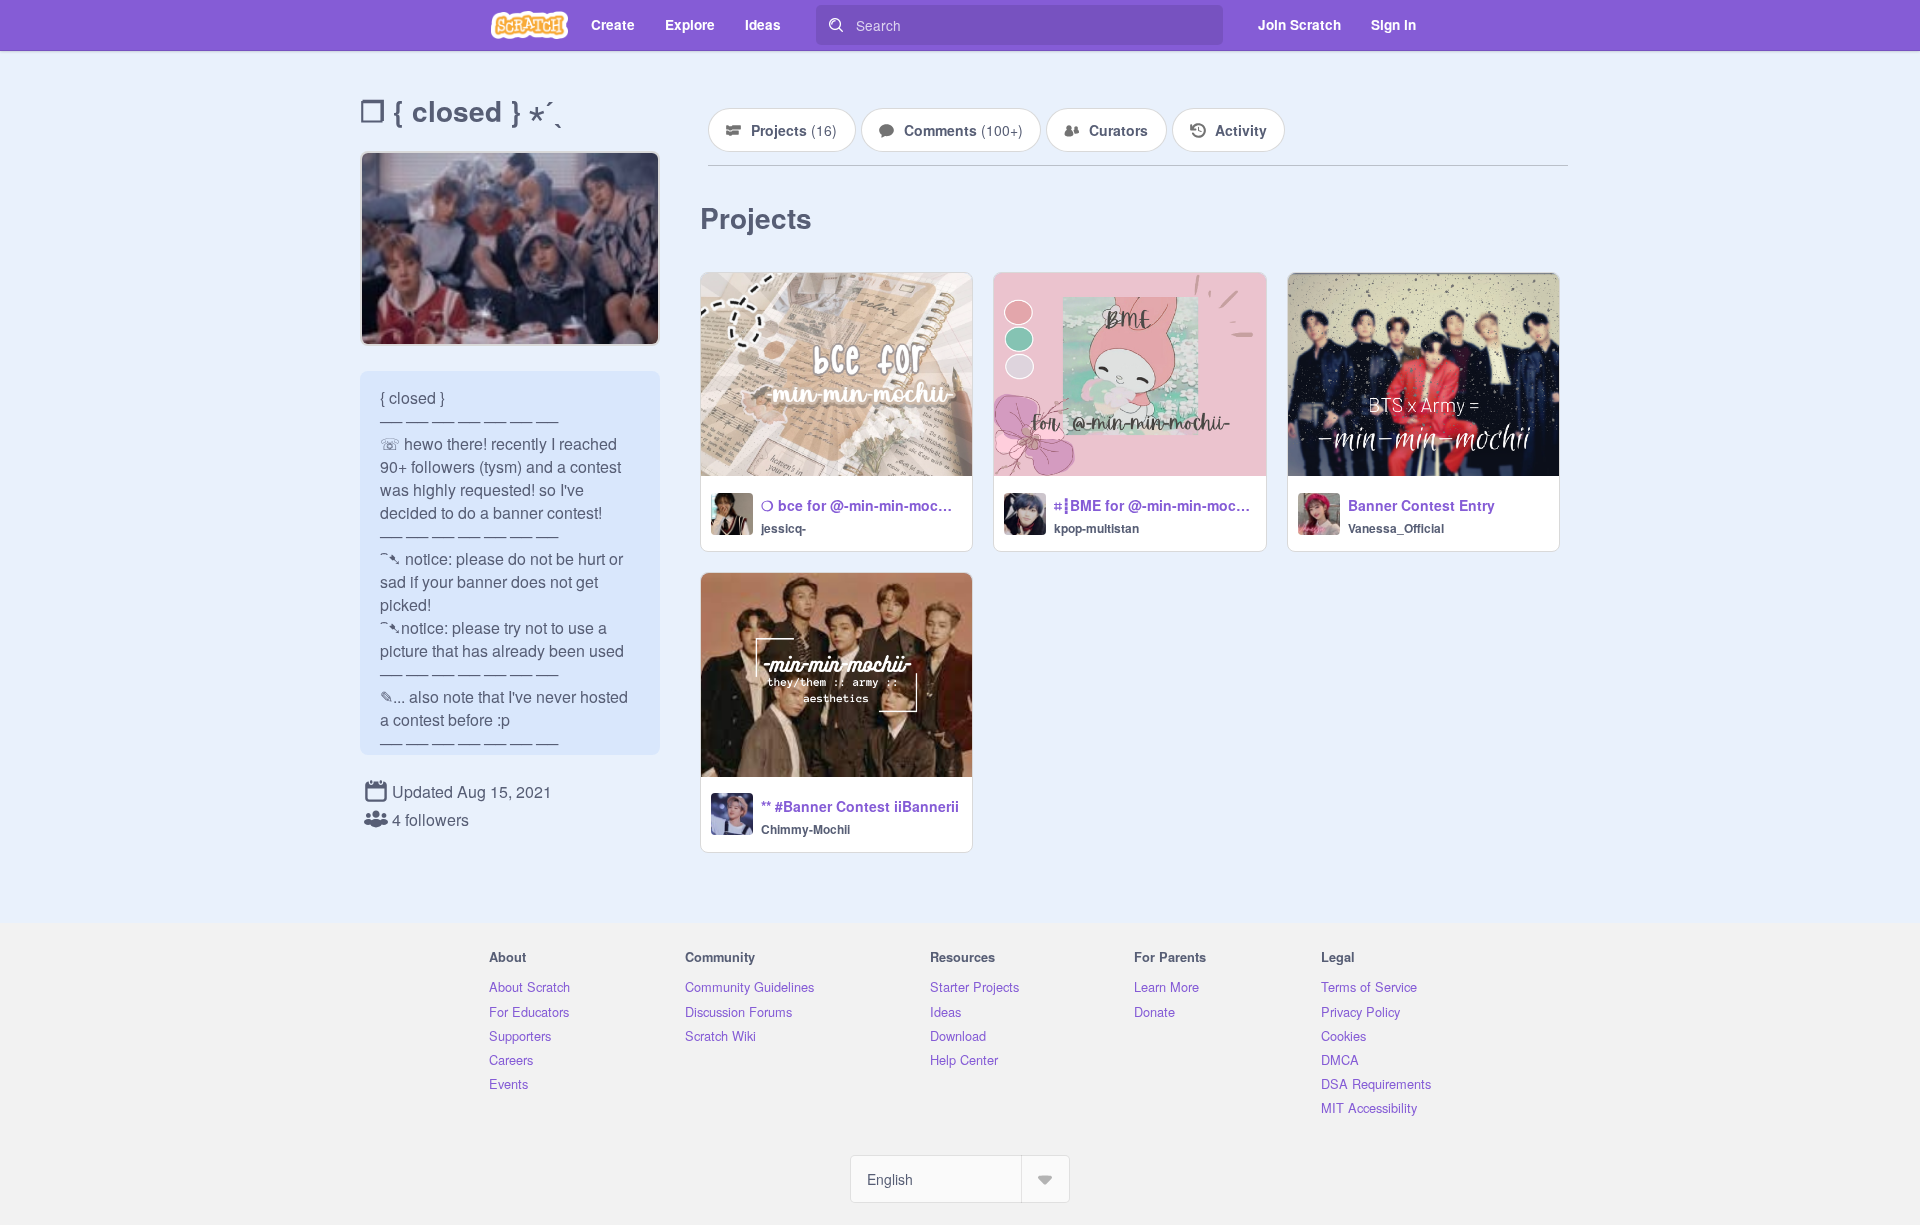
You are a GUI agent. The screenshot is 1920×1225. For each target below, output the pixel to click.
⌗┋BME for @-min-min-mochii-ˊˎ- (1153, 505)
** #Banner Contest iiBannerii (860, 806)
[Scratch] (529, 25)
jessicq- (783, 528)
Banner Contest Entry (1421, 505)
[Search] (836, 25)
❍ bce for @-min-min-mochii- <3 (860, 505)
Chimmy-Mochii (805, 829)
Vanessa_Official (1396, 528)
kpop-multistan (1096, 528)
